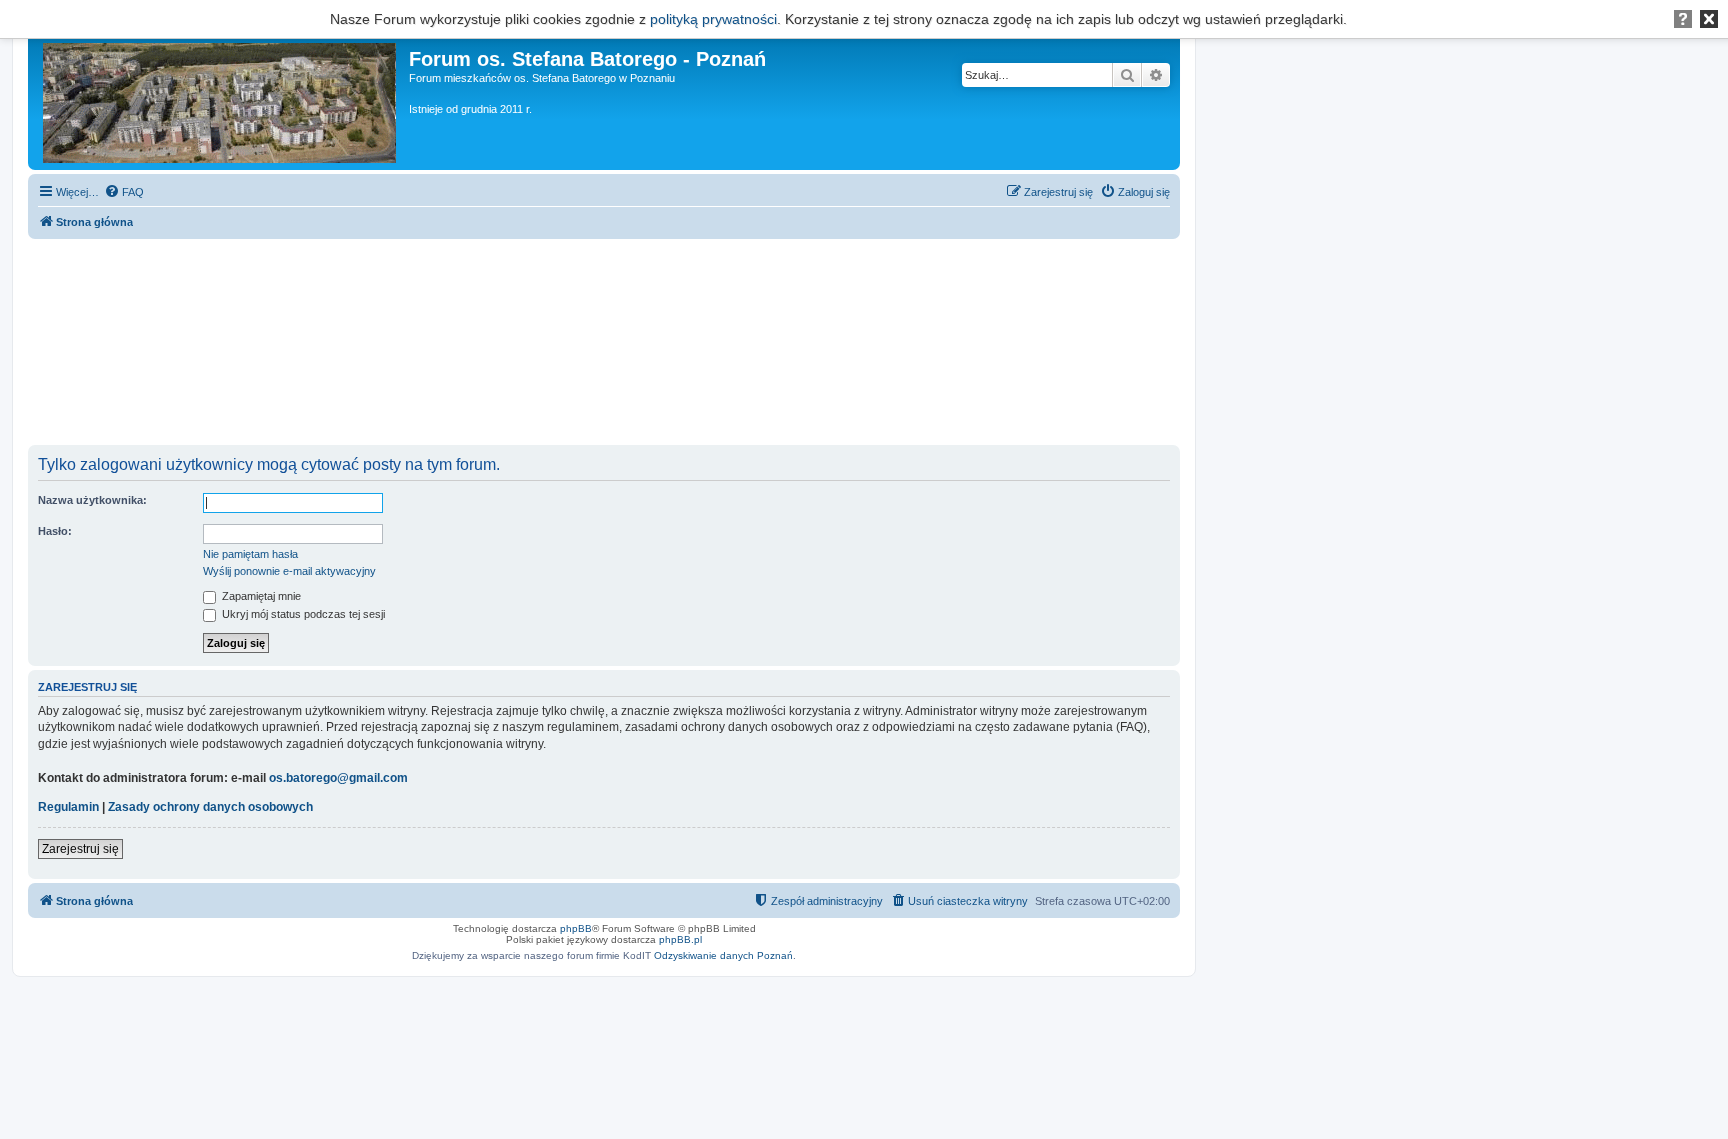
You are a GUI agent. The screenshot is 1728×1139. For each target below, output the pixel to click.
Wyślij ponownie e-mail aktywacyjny (289, 571)
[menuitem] (124, 192)
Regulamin (68, 807)
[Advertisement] (604, 343)
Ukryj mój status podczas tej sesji (302, 614)
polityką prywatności (713, 19)
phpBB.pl (680, 939)
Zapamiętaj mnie (260, 596)
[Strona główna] (221, 99)
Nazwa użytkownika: (92, 500)
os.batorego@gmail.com (338, 778)
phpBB (576, 928)
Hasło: (55, 531)
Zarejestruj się (80, 849)
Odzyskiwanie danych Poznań (723, 955)
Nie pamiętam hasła (250, 554)
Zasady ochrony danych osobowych (210, 807)
